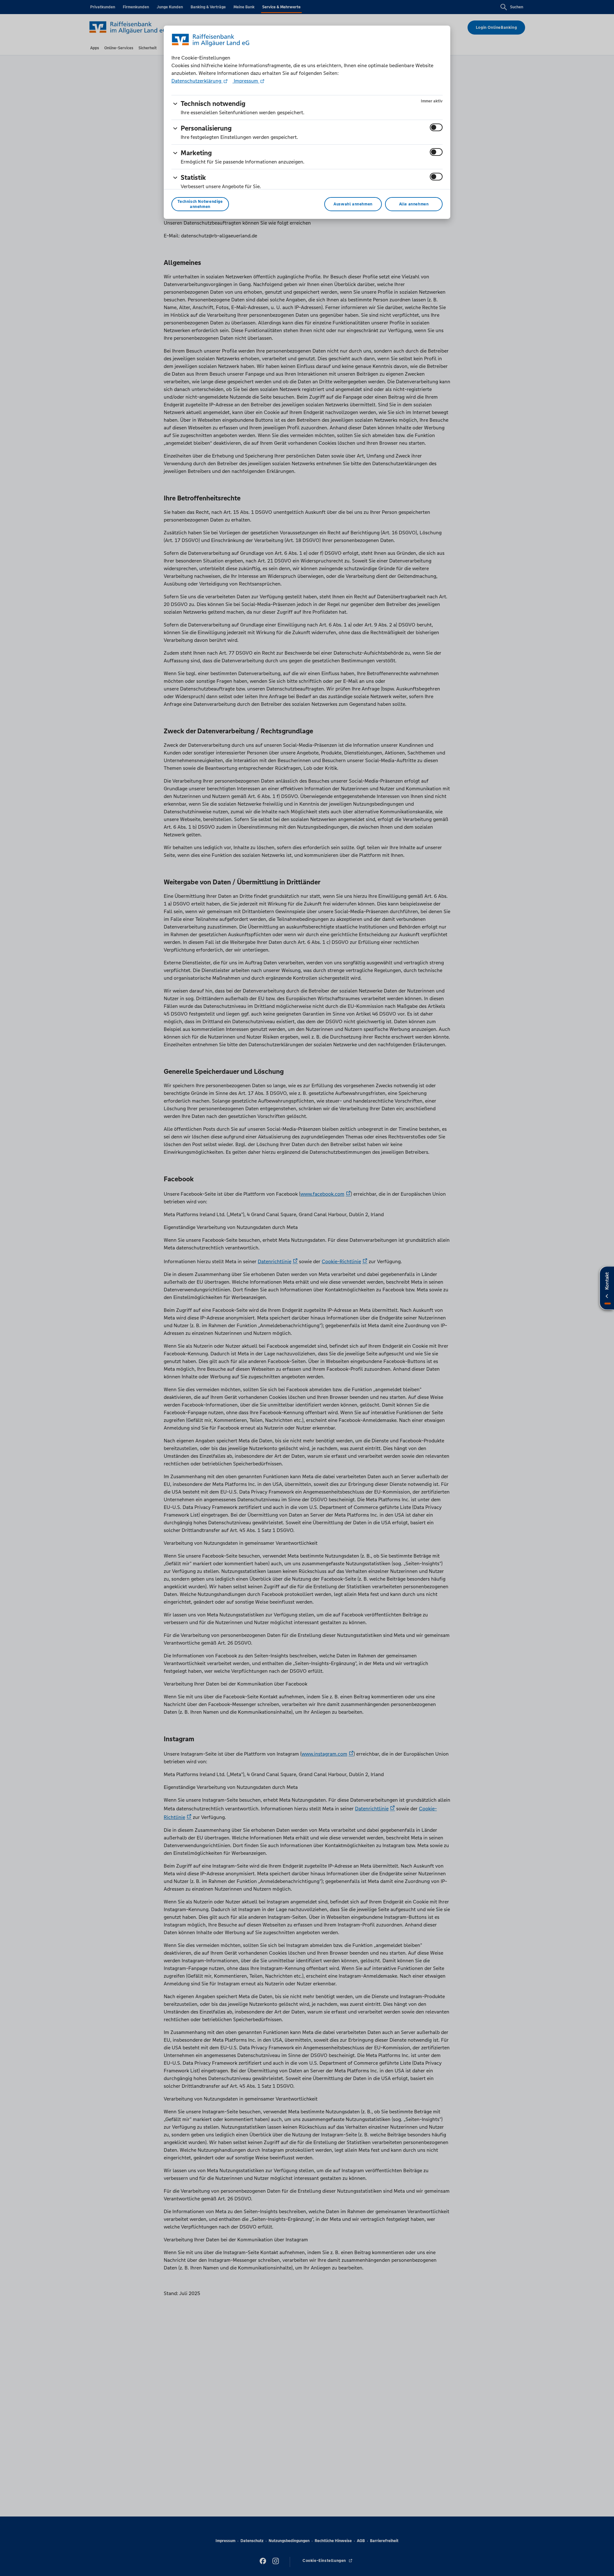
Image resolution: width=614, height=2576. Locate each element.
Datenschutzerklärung (197, 81)
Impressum (246, 81)
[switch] (436, 127)
